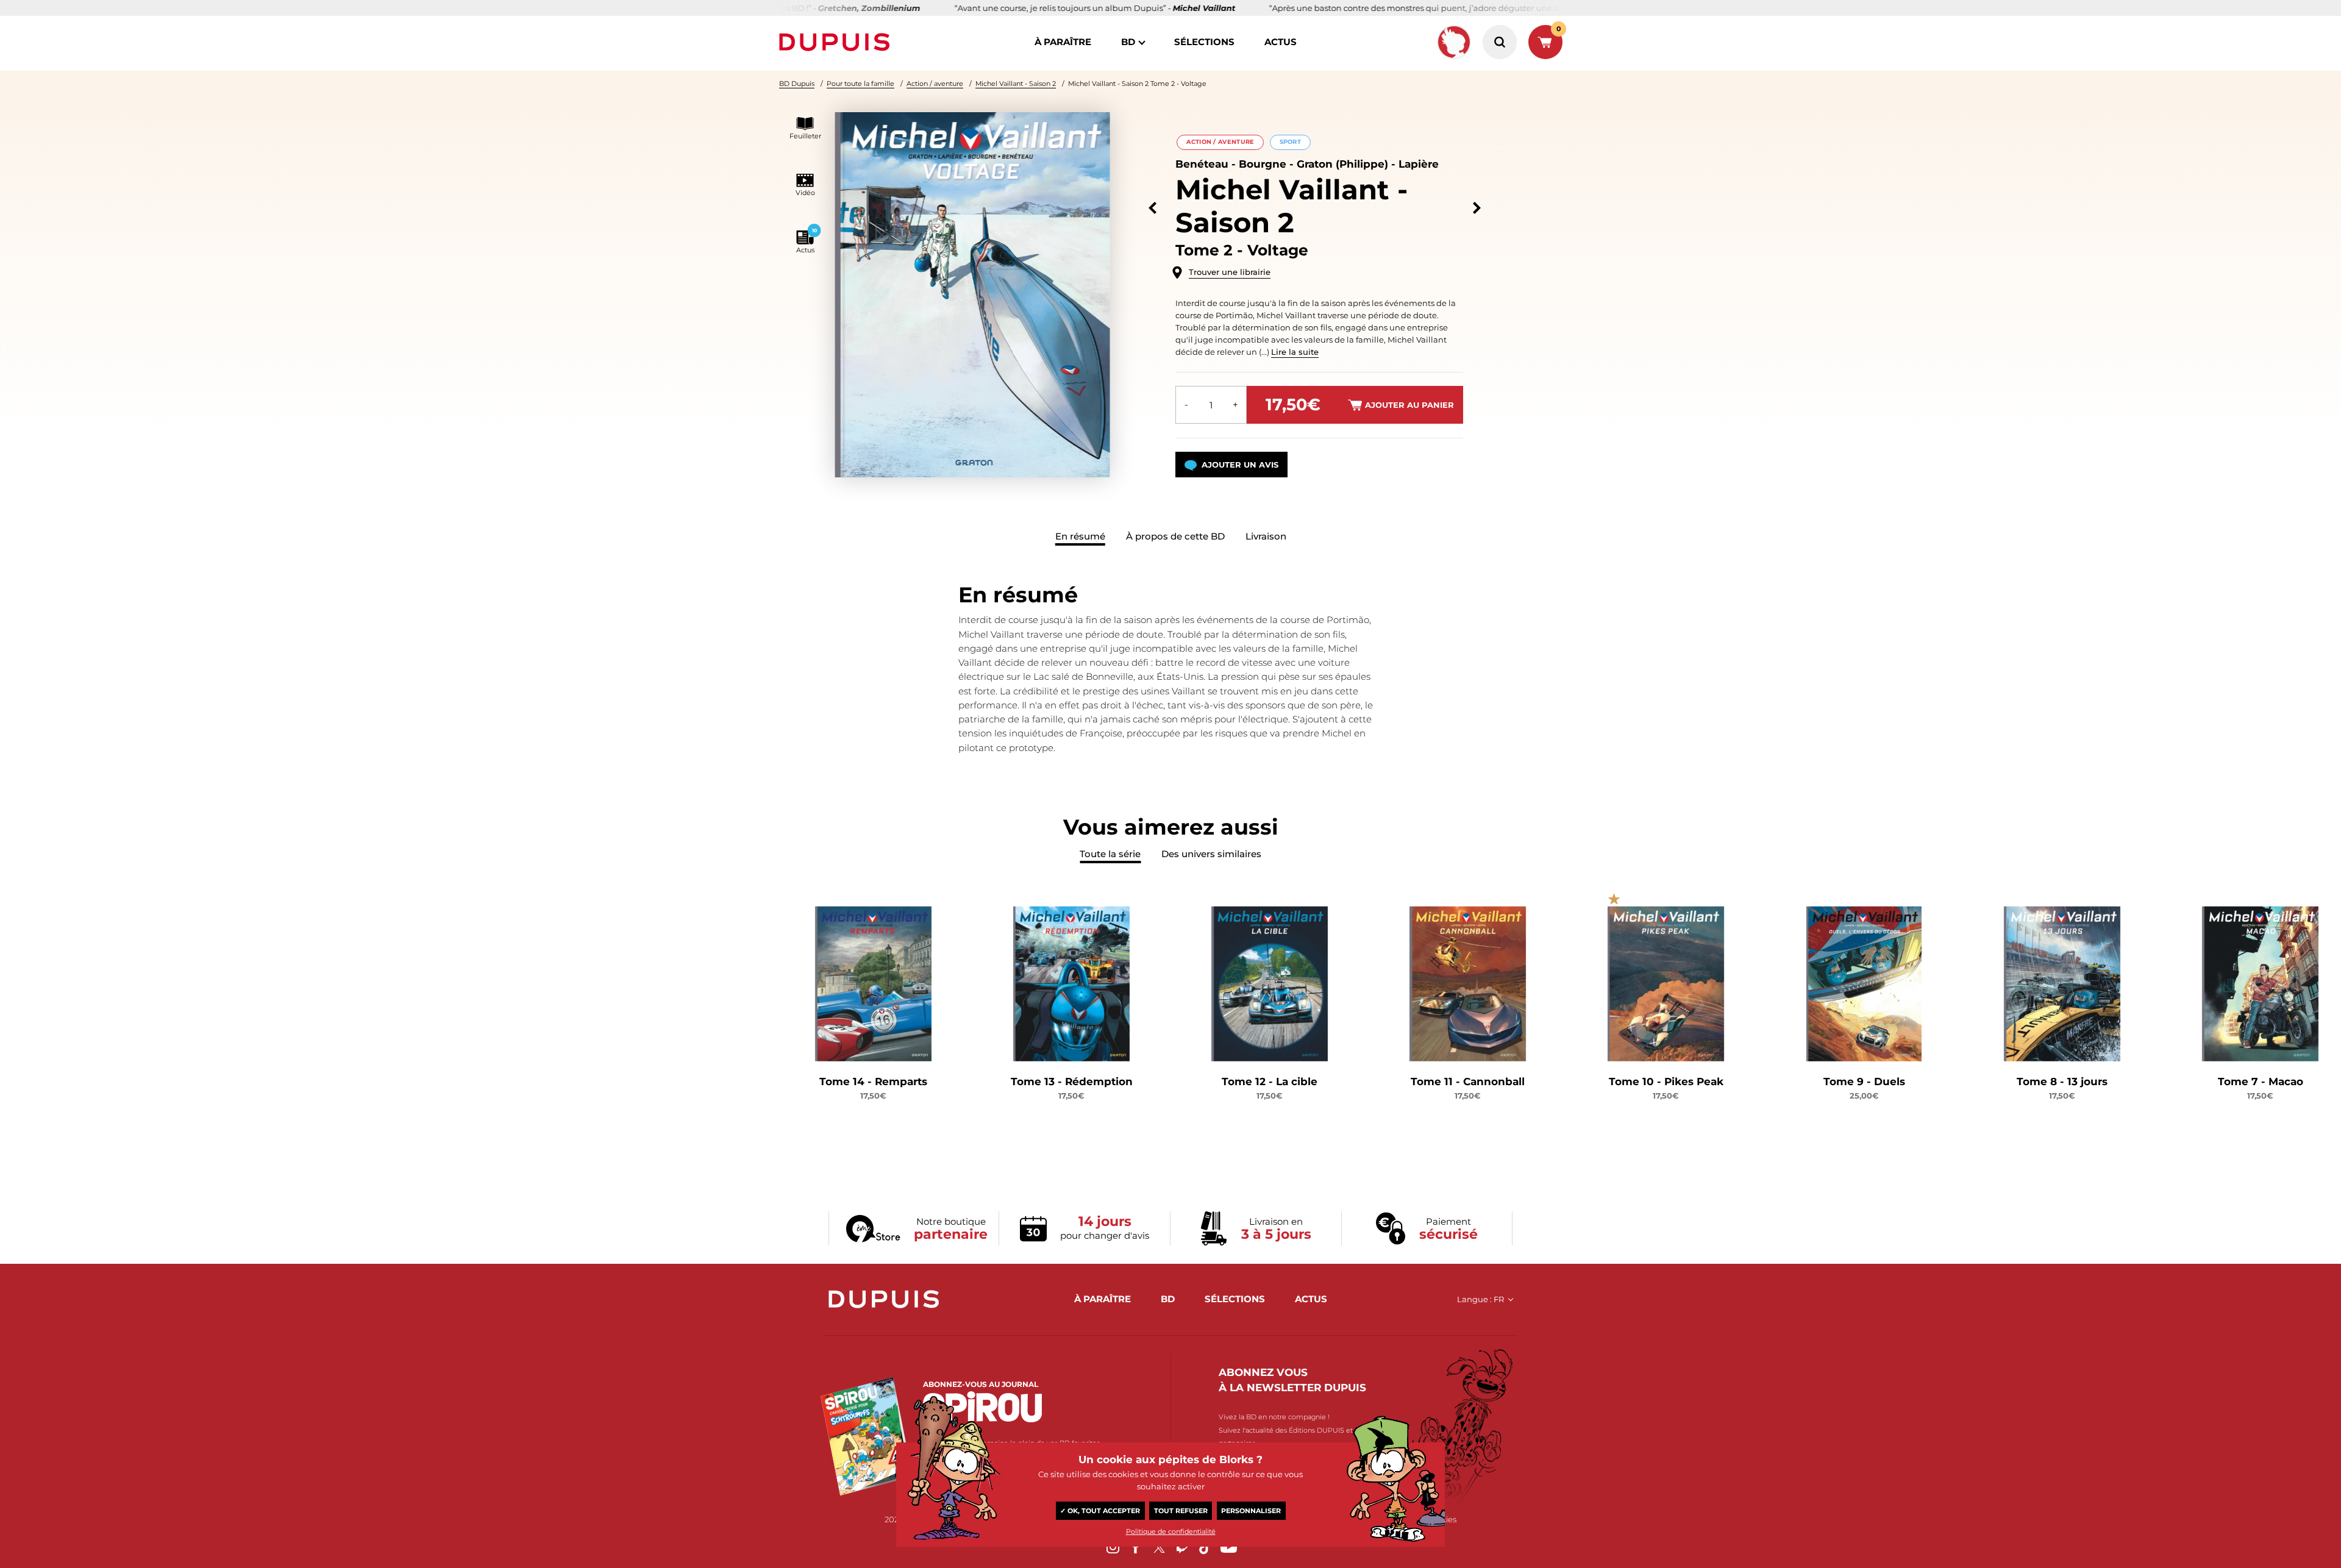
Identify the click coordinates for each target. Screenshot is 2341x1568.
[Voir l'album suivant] (1477, 208)
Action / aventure (935, 84)
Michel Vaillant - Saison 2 (1016, 84)
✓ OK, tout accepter (1100, 1511)
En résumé (1080, 536)
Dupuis (837, 42)
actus (1281, 42)
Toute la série (1110, 854)
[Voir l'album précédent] (1153, 208)
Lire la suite (1295, 352)
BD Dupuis (797, 84)
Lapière (1419, 164)
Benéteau (1202, 164)
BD (1128, 42)
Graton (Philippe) (1342, 164)
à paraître (1063, 42)
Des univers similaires (1211, 854)
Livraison (1266, 536)
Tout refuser (1181, 1511)
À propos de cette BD (1175, 536)
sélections (1204, 42)
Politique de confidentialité (1171, 1531)
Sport (1290, 142)
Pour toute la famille (861, 84)
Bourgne (1263, 164)
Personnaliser (1251, 1511)
